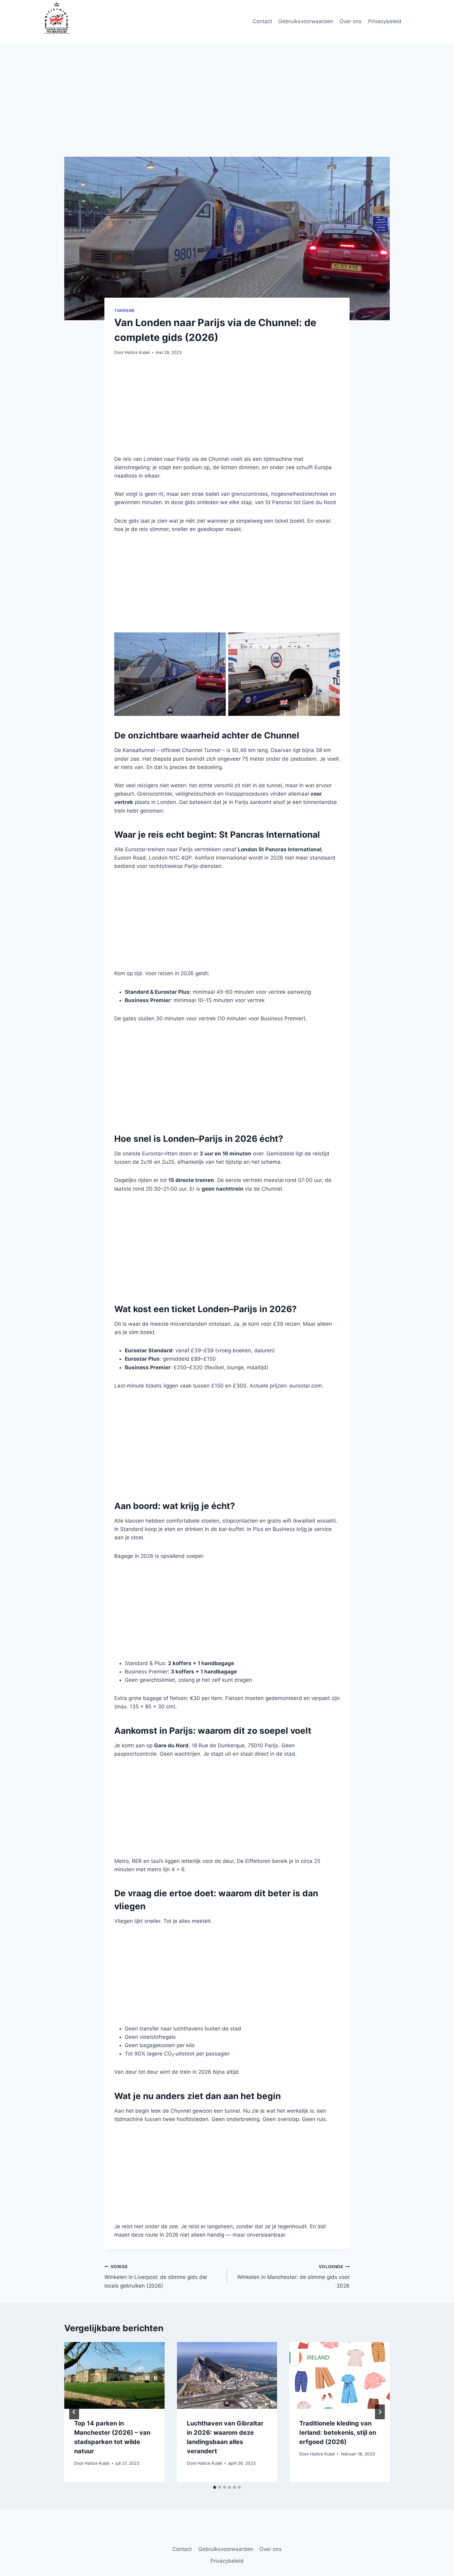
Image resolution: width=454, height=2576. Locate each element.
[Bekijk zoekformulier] (413, 22)
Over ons (351, 21)
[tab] (215, 2487)
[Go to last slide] (74, 2412)
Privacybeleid (385, 21)
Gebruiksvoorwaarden (306, 21)
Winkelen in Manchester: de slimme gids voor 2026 (293, 2276)
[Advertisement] (227, 111)
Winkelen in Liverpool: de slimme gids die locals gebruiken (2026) (156, 2276)
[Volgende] (380, 2412)
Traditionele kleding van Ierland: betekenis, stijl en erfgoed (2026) (338, 2433)
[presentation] (114, 2375)
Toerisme (124, 310)
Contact (262, 21)
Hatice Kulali (137, 352)
